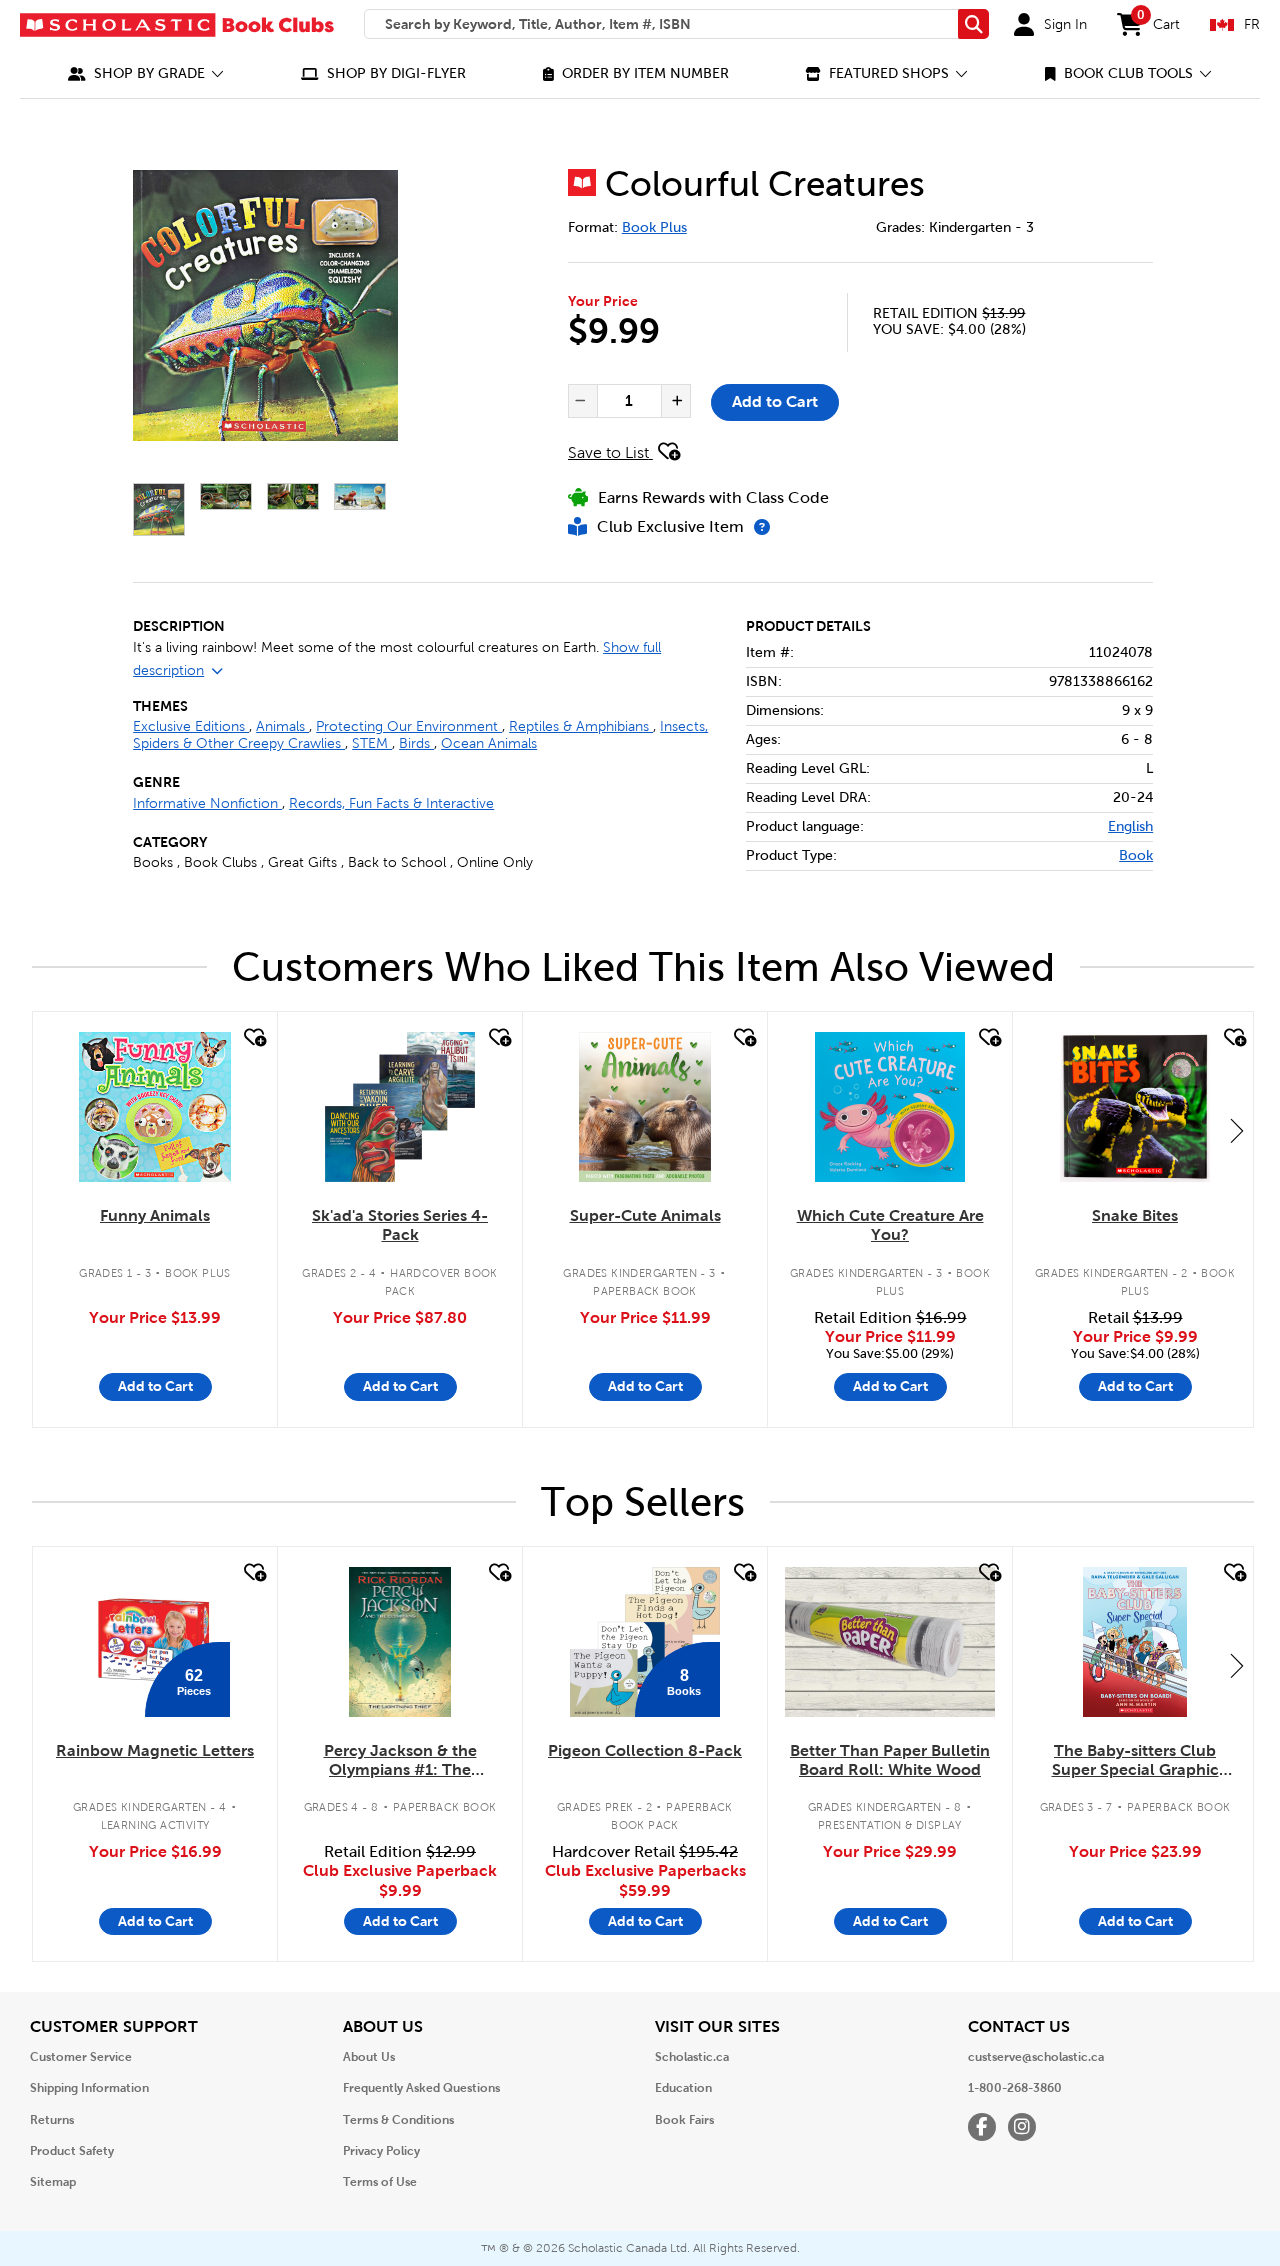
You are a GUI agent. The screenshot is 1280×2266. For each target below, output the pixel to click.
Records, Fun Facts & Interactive (391, 803)
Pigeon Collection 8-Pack (645, 1750)
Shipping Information (89, 2088)
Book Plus (654, 227)
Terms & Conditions (398, 2120)
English (1130, 826)
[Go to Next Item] (1237, 1130)
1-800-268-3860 (1015, 2088)
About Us (369, 2057)
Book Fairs (684, 2120)
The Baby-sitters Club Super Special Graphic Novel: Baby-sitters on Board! (1135, 1761)
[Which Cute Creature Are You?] (890, 1107)
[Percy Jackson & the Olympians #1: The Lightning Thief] (400, 1642)
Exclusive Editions (191, 726)
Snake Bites (1135, 1215)
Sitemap (53, 2182)
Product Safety (72, 2151)
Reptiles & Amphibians (581, 726)
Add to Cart (775, 401)
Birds (416, 743)
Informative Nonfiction (207, 803)
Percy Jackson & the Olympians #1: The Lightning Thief (400, 1761)
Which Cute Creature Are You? (890, 1225)
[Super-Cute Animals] (644, 1107)
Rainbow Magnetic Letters (155, 1750)
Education (683, 2088)
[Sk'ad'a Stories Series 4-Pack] (400, 1107)
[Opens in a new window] (265, 305)
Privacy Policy (381, 2151)
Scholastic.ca (692, 2057)
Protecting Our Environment (409, 726)
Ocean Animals (489, 743)
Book (1136, 855)
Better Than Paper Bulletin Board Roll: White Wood (890, 1760)
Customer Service (81, 2057)
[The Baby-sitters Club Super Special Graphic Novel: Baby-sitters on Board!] (1134, 1642)
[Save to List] (253, 1037)
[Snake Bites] (1135, 1107)
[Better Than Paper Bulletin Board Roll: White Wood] (890, 1642)
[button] (146, 73)
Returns (52, 2120)
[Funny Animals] (154, 1107)
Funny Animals (155, 1215)
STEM (372, 743)
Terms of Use (380, 2182)
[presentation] (581, 401)
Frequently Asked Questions (421, 2088)
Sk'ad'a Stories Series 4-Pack (400, 1225)
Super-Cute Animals (645, 1215)
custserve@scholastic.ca (1036, 2057)
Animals (282, 726)
